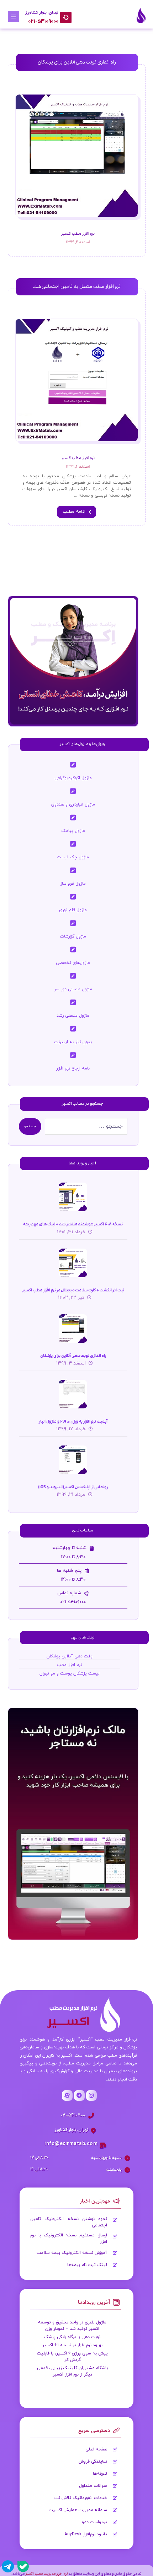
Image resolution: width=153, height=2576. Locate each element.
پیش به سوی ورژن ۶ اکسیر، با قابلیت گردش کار (72, 2357)
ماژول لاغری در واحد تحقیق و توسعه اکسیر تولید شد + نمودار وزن (72, 2326)
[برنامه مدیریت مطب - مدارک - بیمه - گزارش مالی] (141, 16)
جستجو (30, 1126)
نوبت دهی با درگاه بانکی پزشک (72, 2337)
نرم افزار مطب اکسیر (78, 234)
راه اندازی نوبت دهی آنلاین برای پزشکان (73, 1356)
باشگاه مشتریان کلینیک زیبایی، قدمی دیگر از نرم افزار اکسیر (72, 2371)
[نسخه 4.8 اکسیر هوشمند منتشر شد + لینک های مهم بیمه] (73, 1197)
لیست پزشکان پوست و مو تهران (70, 1673)
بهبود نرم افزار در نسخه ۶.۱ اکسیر (72, 2345)
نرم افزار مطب (69, 1665)
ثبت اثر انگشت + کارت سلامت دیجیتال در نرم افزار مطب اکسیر (73, 1290)
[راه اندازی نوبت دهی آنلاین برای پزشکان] (73, 1328)
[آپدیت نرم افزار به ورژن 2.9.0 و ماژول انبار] (73, 1394)
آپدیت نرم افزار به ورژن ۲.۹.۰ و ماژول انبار (73, 1421)
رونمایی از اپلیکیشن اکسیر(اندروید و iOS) (73, 1487)
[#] (91, 2095)
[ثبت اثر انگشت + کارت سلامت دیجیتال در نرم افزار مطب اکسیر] (73, 1263)
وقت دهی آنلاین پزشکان (70, 1656)
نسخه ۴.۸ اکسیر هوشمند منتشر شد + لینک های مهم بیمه (73, 1224)
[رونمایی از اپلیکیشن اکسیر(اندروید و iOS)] (73, 1460)
